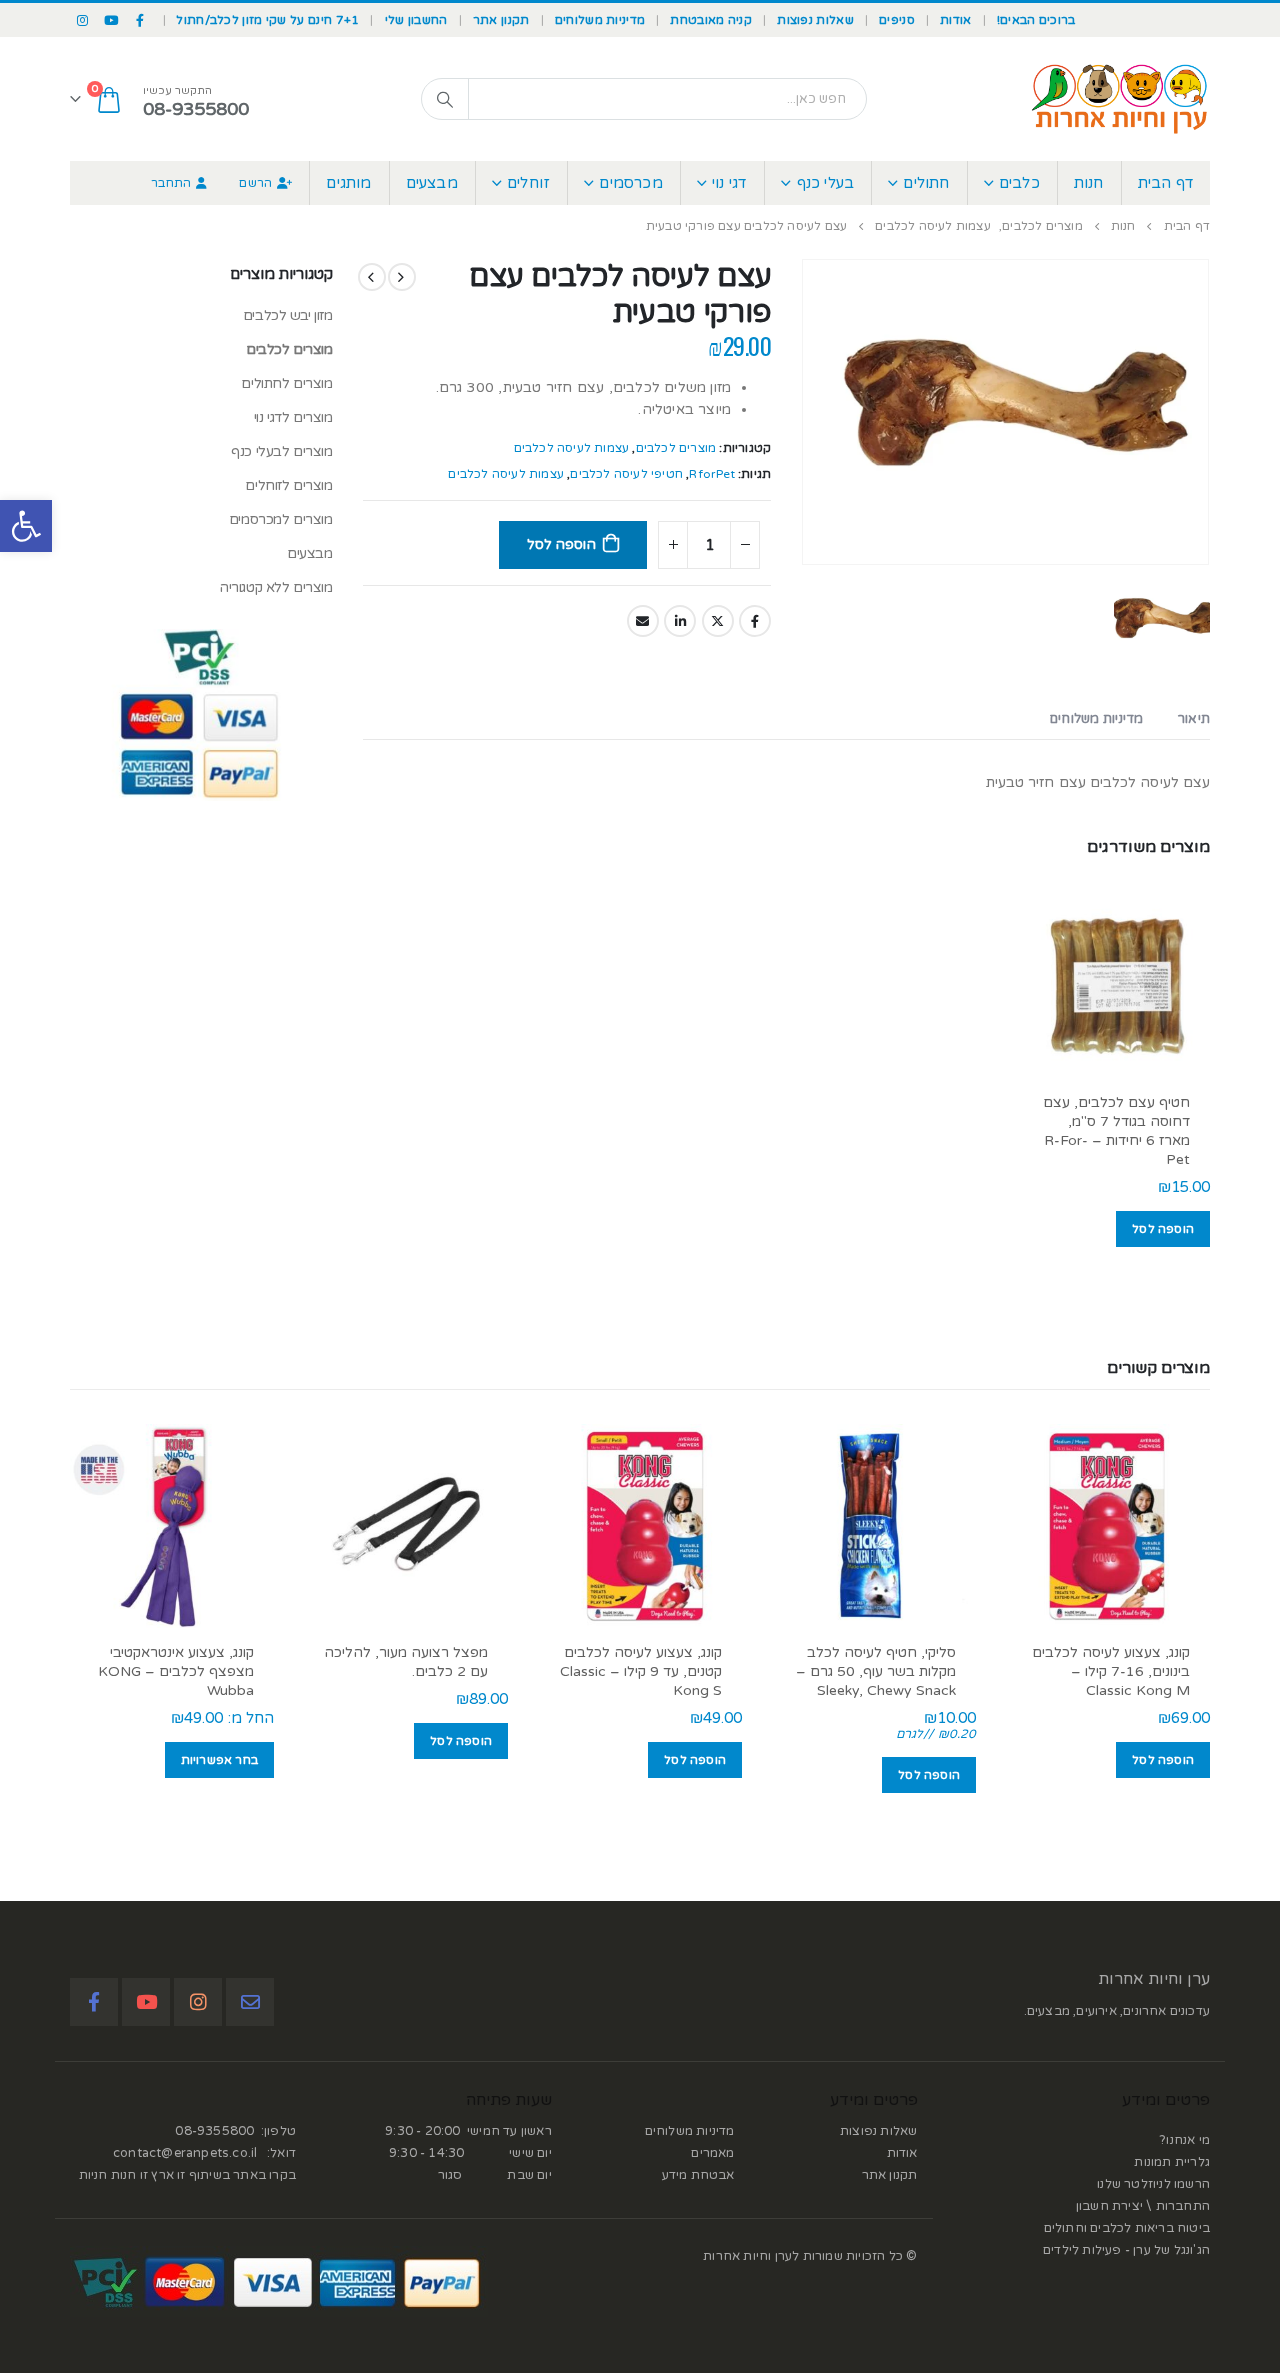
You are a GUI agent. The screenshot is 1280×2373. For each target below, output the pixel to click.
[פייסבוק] (141, 20)
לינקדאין (680, 621)
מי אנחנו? (1185, 2140)
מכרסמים (630, 183)
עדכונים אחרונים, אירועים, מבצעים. (1117, 2011)
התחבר (171, 183)
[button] (26, 526)
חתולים (926, 183)
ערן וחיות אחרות (1154, 1979)
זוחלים (528, 183)
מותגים (348, 183)
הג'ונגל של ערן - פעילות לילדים (1126, 2250)
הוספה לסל (561, 544)
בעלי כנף (826, 183)
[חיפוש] (445, 99)
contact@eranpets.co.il (185, 2153)
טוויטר (718, 621)
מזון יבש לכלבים (288, 315)
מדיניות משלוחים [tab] (1096, 719)
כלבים (1019, 183)
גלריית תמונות (1172, 2162)
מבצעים (432, 183)
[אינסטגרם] (83, 20)
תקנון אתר (501, 20)
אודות (956, 20)
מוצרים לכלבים (676, 448)
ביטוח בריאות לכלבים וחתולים (1127, 2228)
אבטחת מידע (698, 2175)
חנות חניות (108, 2175)
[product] (1115, 983)
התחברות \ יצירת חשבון (1143, 2206)
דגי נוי (729, 183)
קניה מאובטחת (711, 20)
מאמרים (712, 2153)
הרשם (255, 183)
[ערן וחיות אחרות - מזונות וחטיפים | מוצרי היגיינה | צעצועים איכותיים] (1120, 99)
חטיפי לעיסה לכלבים (626, 474)
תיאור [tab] (1194, 719)
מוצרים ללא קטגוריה (275, 587)
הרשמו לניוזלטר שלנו (1153, 2184)
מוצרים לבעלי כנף (281, 451)
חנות (1089, 183)
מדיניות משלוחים (600, 20)
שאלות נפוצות (815, 20)
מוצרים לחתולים (286, 383)
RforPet (711, 474)
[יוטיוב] (112, 20)
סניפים (897, 20)
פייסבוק (755, 621)
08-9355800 (214, 2131)
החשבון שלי (416, 20)
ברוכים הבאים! (1036, 20)
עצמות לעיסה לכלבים (572, 448)
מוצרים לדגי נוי (293, 417)
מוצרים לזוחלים (288, 485)
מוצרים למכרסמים (281, 519)
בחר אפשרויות (219, 1760)
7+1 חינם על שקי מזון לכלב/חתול (267, 20)
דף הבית (1166, 183)
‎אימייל (643, 621)
